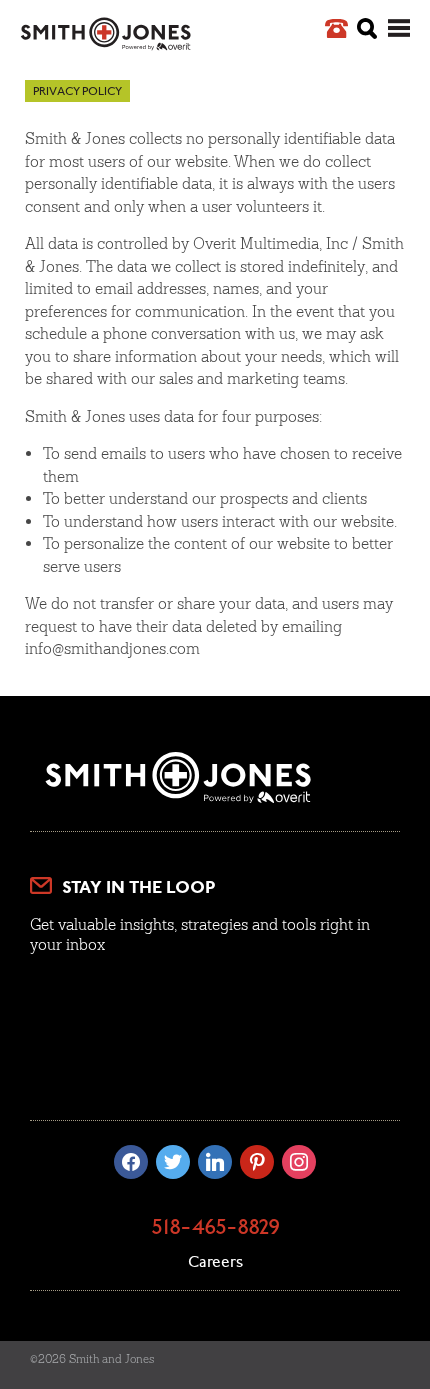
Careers (215, 1263)
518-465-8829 (215, 1229)
